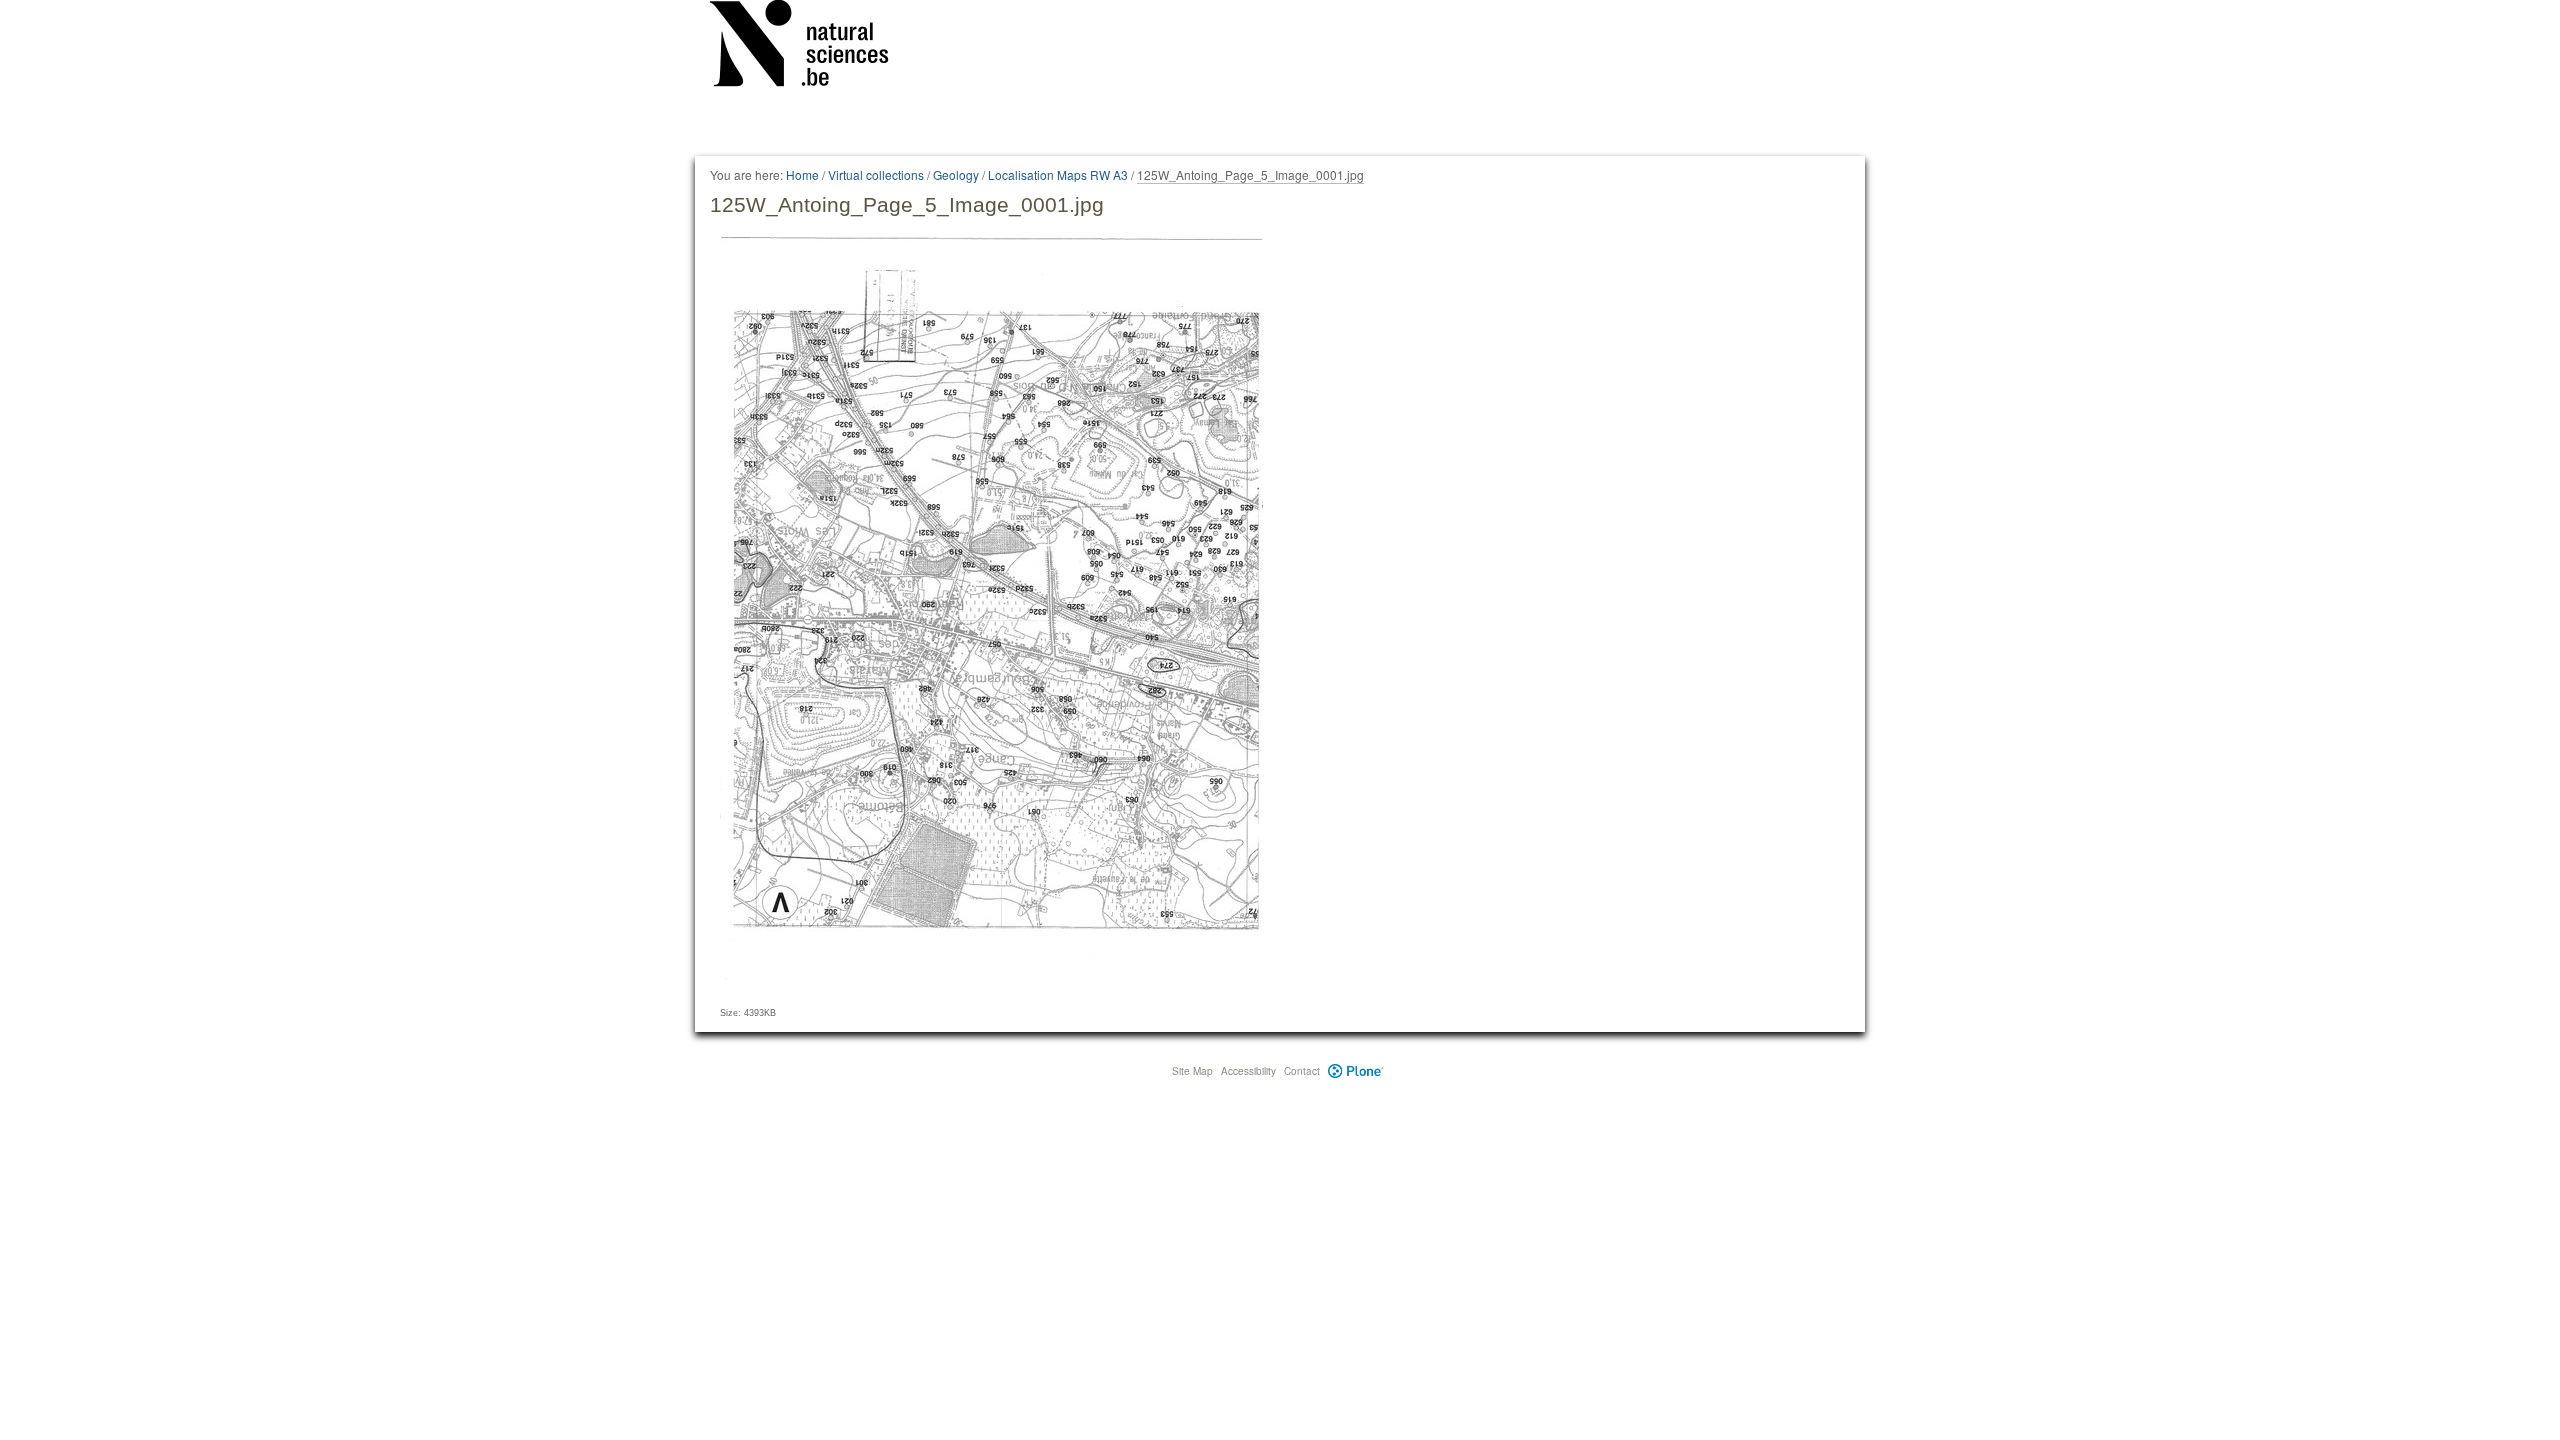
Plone (1355, 1071)
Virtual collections (876, 174)
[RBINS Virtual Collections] (812, 47)
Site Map (1192, 1071)
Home (802, 174)
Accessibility (1248, 1071)
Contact (1302, 1071)
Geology (956, 174)
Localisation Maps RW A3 (1058, 174)
